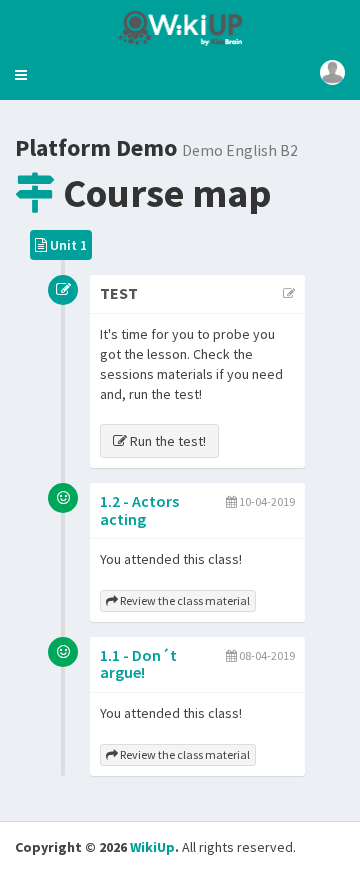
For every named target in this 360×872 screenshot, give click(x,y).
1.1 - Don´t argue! (138, 664)
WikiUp (152, 847)
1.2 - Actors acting (139, 510)
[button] (21, 75)
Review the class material (184, 600)
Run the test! (166, 441)
